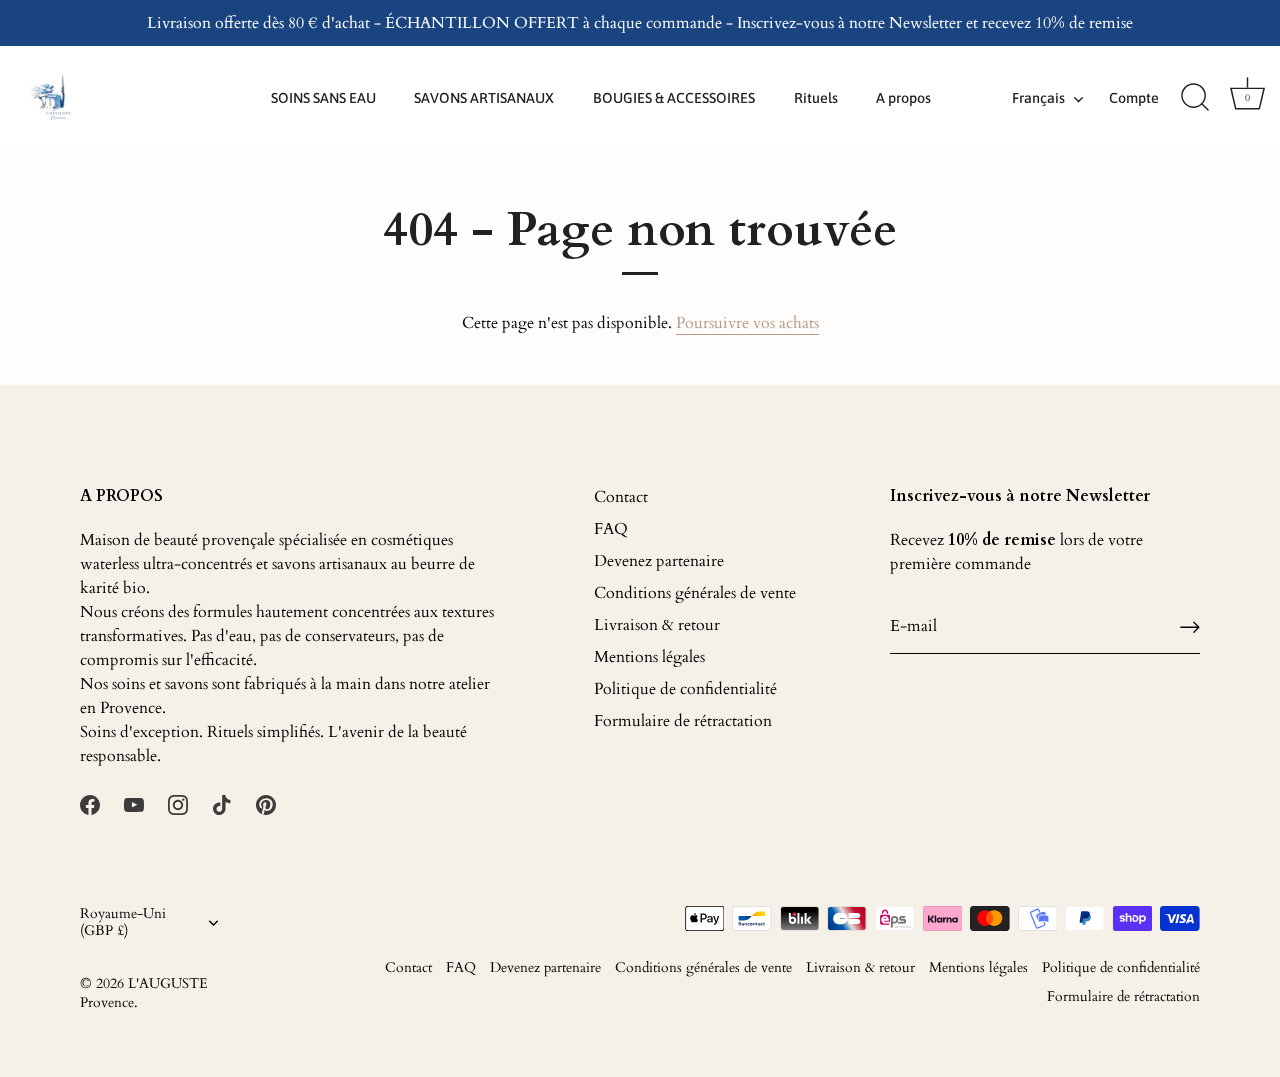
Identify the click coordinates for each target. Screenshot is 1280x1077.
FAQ (611, 529)
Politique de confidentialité (685, 689)
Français (1038, 98)
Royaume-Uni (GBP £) (123, 923)
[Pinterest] (266, 804)
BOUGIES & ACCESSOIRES (674, 98)
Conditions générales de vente (695, 593)
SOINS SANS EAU (323, 98)
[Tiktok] (222, 804)
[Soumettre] (1190, 626)
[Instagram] (178, 804)
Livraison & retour (657, 625)
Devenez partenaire (659, 561)
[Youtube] (134, 804)
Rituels (816, 98)
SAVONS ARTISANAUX (484, 98)
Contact (621, 497)
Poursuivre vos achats (747, 323)
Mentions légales (649, 657)
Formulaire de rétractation (683, 721)
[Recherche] (1195, 98)
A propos (903, 98)
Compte (1134, 98)
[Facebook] (90, 804)
